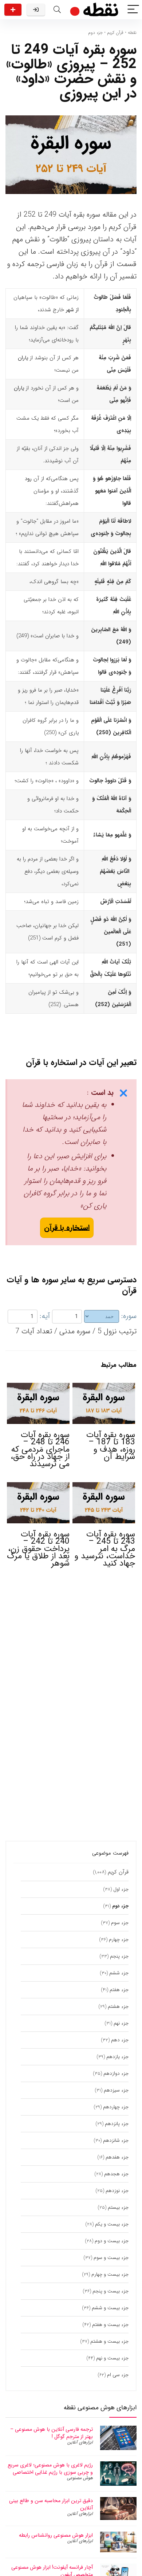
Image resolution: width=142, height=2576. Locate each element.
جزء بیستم (118, 2207)
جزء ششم (119, 1973)
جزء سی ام (118, 2375)
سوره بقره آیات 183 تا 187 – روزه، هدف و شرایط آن (111, 1446)
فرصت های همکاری (13, 10)
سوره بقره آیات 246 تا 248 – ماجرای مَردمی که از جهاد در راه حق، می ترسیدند (40, 1449)
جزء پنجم (119, 1956)
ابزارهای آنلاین (80, 2442)
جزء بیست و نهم (112, 2358)
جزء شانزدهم (116, 2140)
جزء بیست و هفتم (110, 2325)
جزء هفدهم (117, 2157)
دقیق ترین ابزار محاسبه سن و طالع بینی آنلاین (51, 2504)
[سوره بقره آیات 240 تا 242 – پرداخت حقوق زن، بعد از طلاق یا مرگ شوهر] (38, 1487)
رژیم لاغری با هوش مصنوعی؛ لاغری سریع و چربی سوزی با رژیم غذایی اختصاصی (50, 2469)
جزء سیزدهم (116, 2090)
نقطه (132, 33)
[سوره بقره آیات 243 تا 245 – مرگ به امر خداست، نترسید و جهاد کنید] (104, 1487)
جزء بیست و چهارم (110, 2274)
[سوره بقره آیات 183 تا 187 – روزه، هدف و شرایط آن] (104, 1388)
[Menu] (133, 10)
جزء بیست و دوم (112, 2241)
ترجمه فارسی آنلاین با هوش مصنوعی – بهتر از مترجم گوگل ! (52, 2433)
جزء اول (121, 1889)
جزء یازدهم (117, 2057)
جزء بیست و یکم (112, 2224)
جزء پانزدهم (117, 2124)
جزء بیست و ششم (110, 2308)
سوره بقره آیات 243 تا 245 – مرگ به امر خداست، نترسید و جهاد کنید (105, 1549)
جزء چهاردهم (116, 2107)
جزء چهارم (119, 1940)
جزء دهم (120, 2040)
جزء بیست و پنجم (111, 2291)
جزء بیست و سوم (111, 2258)
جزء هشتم (118, 2007)
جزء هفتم (119, 1990)
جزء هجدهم (116, 2174)
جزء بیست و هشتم (109, 2341)
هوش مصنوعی (80, 2478)
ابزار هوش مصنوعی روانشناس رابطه (56, 2535)
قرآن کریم (115, 33)
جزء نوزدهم (117, 2191)
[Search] (57, 10)
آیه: (45, 1316)
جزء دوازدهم (116, 2074)
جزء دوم (95, 33)
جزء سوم (120, 1923)
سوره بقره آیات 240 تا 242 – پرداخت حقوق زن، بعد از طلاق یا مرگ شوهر (38, 1549)
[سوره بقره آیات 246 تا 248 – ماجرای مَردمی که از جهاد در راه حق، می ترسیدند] (38, 1388)
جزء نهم (121, 2023)
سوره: (129, 1316)
